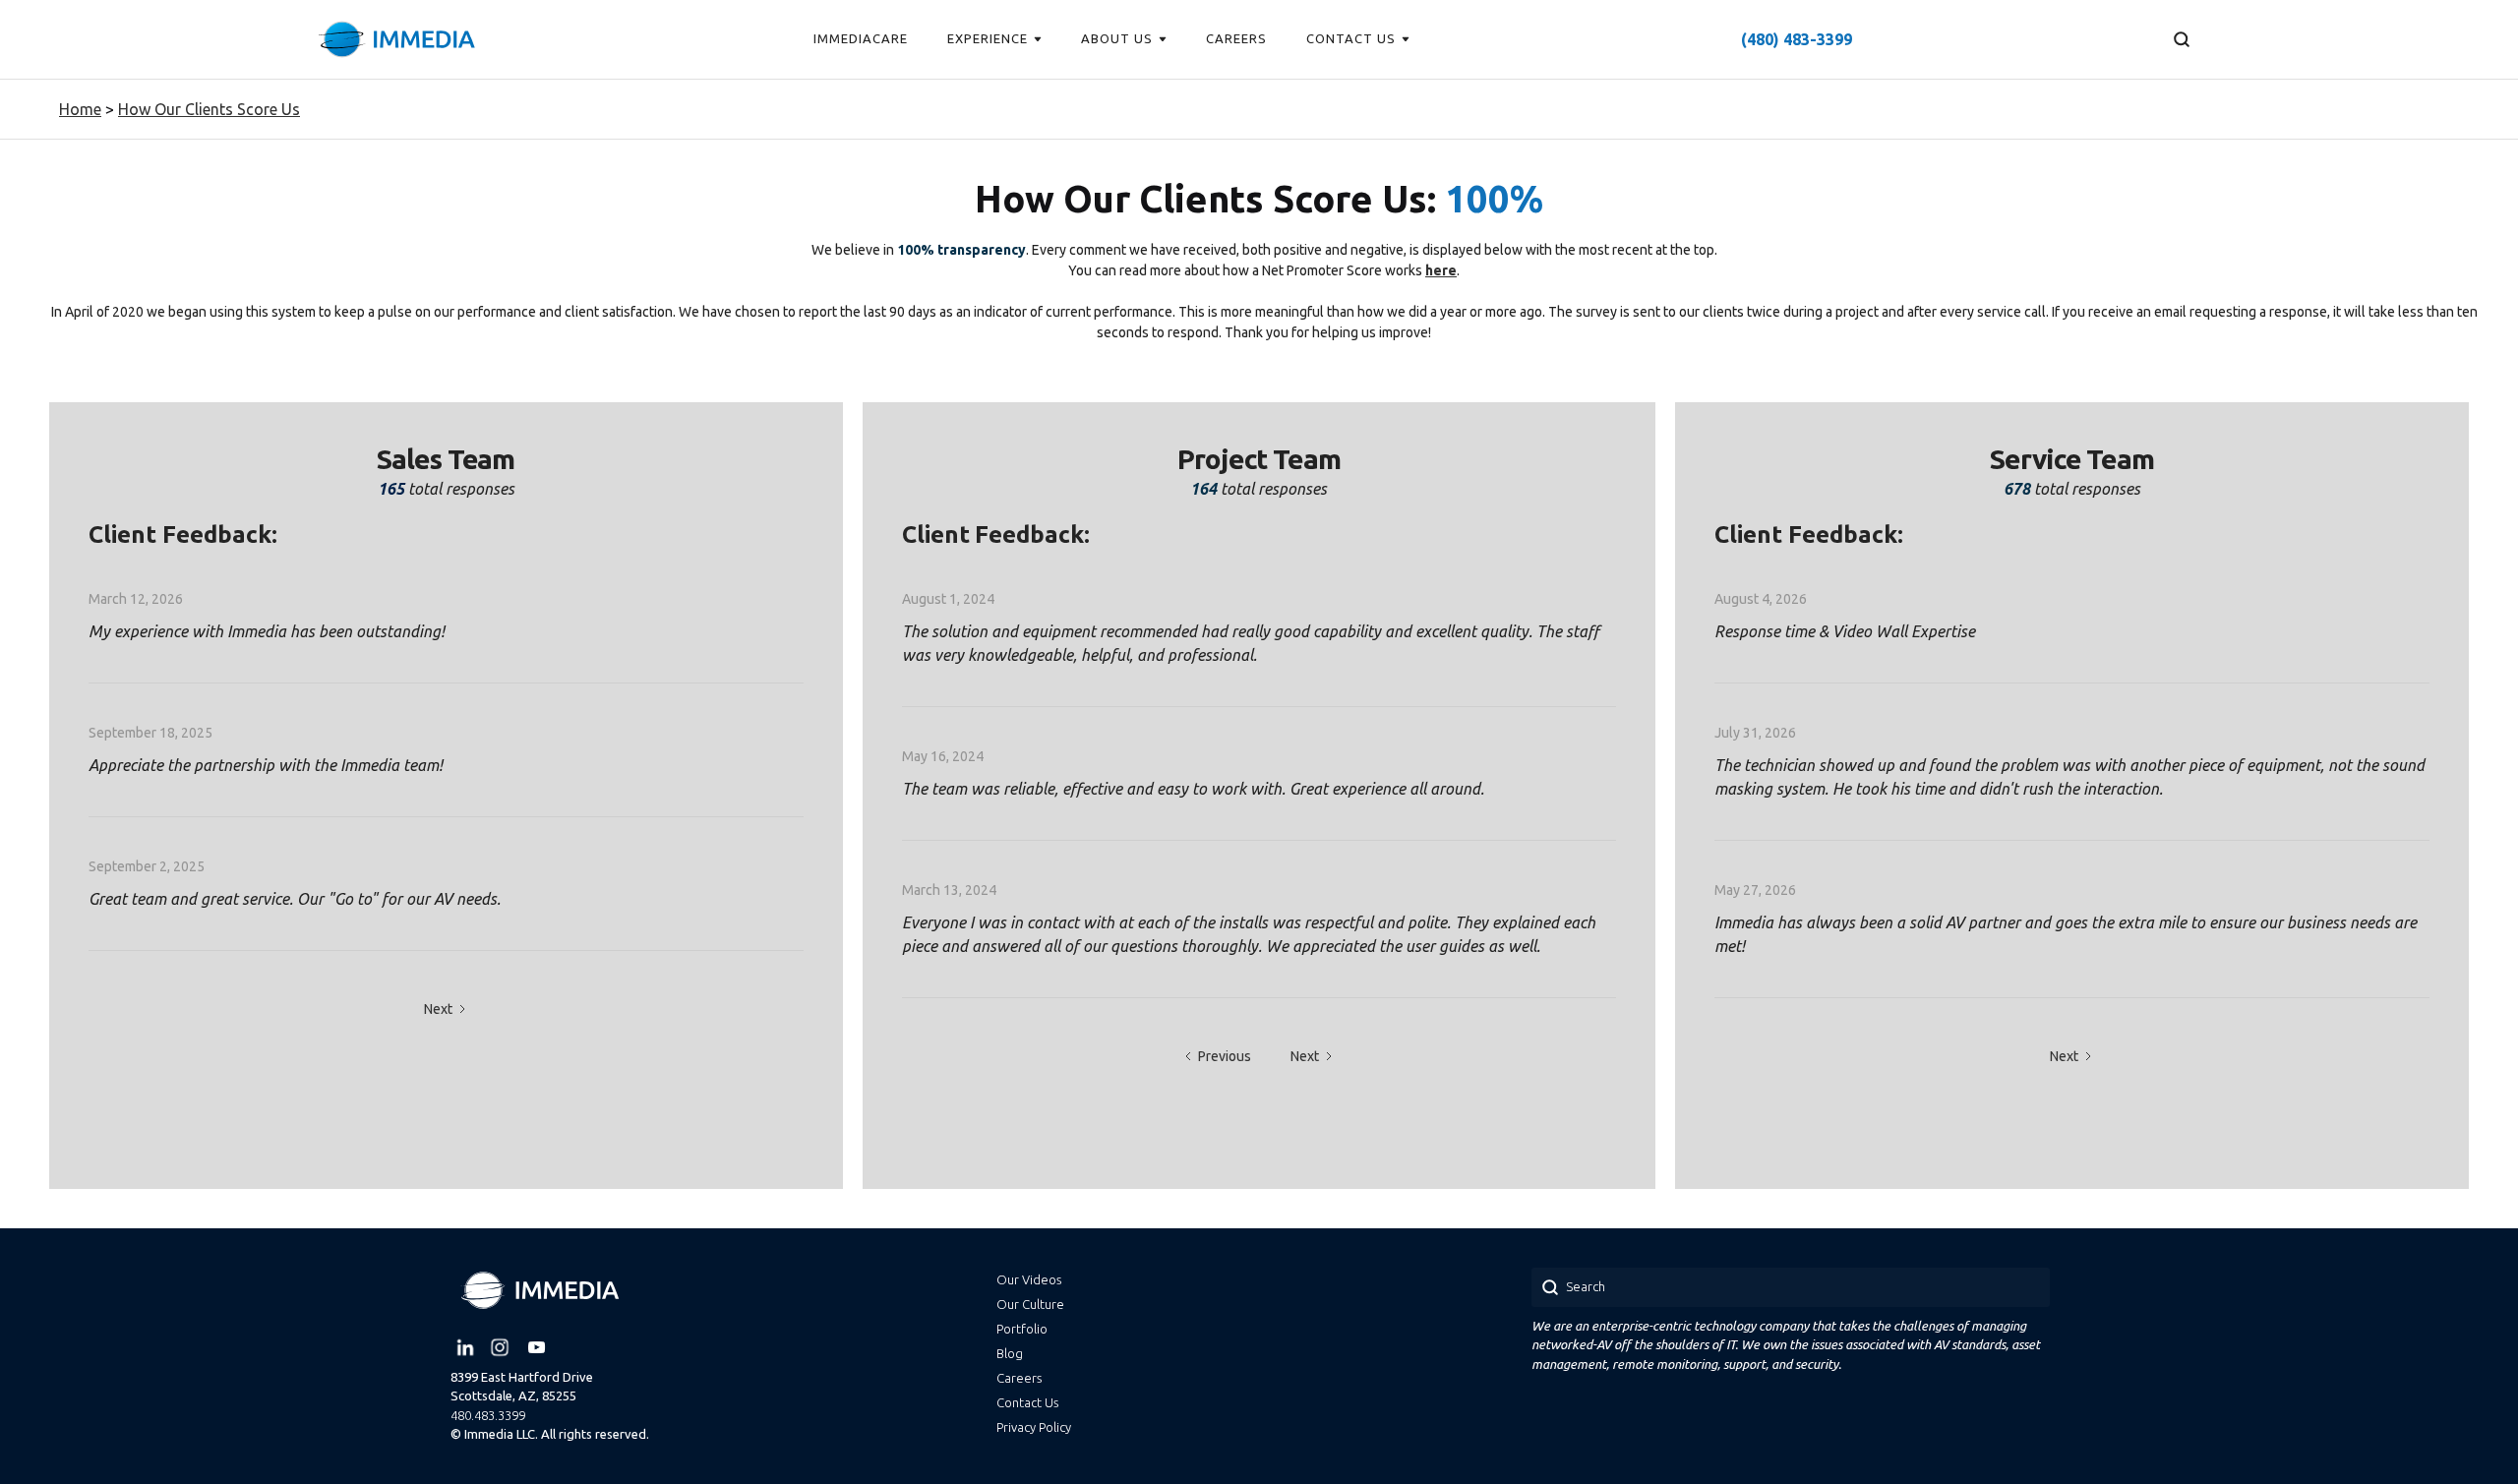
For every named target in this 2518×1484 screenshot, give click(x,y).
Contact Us (1027, 1402)
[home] (397, 40)
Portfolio (1022, 1329)
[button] (994, 39)
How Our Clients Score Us (209, 109)
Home (80, 109)
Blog (1010, 1353)
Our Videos (1029, 1279)
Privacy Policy (1034, 1427)
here (1441, 270)
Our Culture (1030, 1304)
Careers (1019, 1378)
